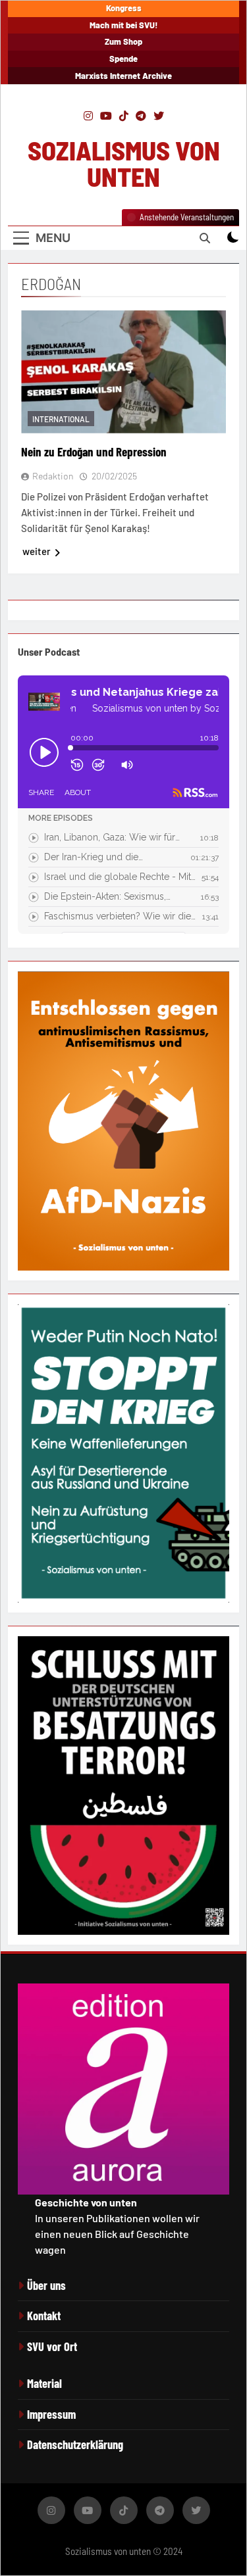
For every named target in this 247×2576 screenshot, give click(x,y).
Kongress (124, 8)
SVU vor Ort (52, 2346)
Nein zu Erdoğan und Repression (95, 451)
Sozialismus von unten (124, 163)
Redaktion (53, 476)
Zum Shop (123, 41)
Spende (123, 59)
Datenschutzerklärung (75, 2444)
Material (44, 2383)
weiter (37, 551)
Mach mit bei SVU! (124, 25)
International (61, 419)
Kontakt (44, 2316)
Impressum (51, 2414)
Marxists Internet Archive (123, 76)
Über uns (46, 2285)
